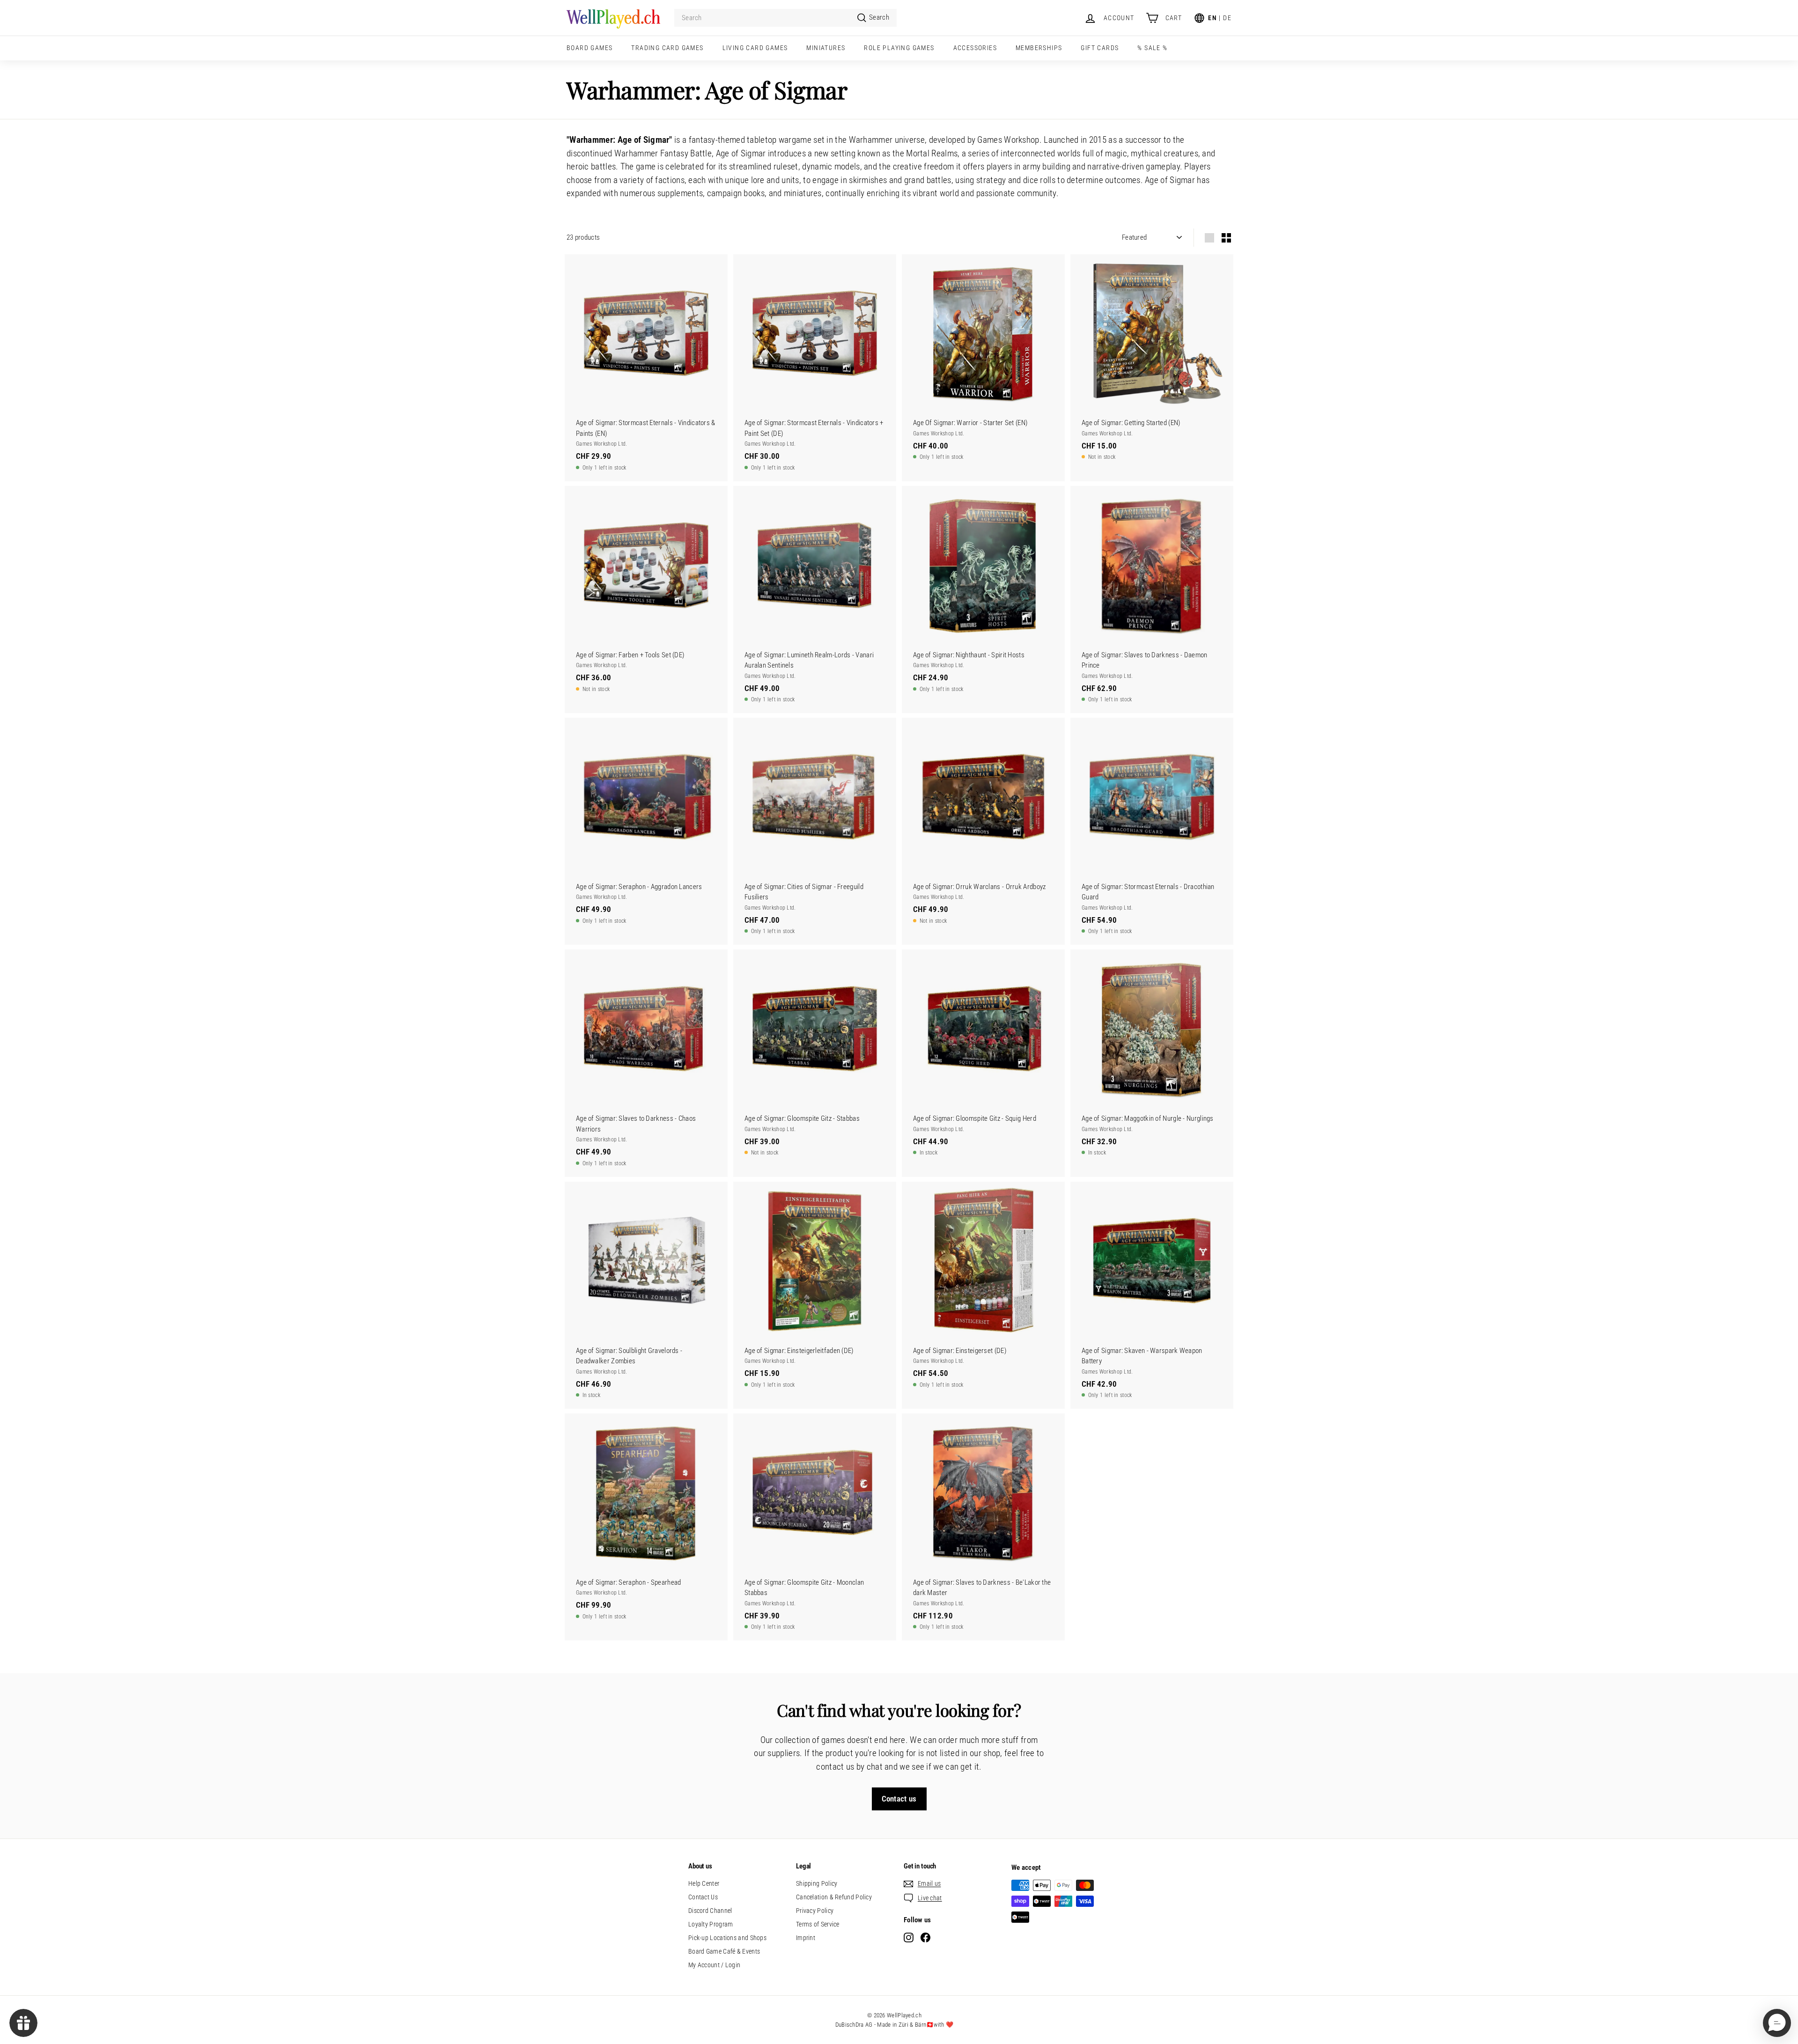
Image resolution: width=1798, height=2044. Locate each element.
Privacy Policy (815, 1911)
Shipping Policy (817, 1883)
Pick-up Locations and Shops (727, 1938)
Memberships (1039, 48)
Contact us (899, 1799)
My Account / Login (714, 1965)
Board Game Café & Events (724, 1951)
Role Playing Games (899, 48)
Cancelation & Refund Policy (834, 1897)
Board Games (590, 48)
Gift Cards (1100, 48)
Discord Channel (710, 1911)
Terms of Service (818, 1924)
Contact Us (703, 1897)
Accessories (975, 48)
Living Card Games (755, 48)
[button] (1777, 2023)
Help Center (704, 1883)
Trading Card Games (667, 48)
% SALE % (1152, 48)
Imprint (806, 1938)
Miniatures (826, 48)
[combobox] (785, 18)
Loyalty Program (711, 1924)
